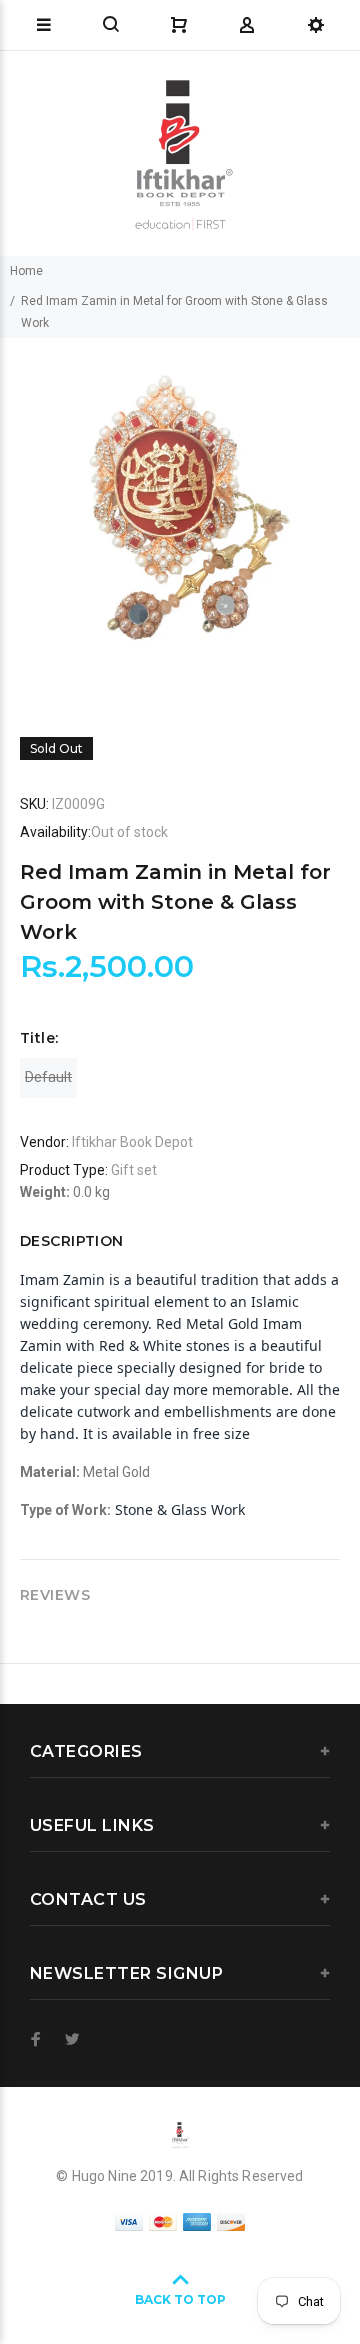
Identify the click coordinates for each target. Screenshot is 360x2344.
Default (48, 1077)
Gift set (134, 1170)
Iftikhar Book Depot (132, 1142)
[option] (180, 518)
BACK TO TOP (180, 2299)
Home (26, 271)
